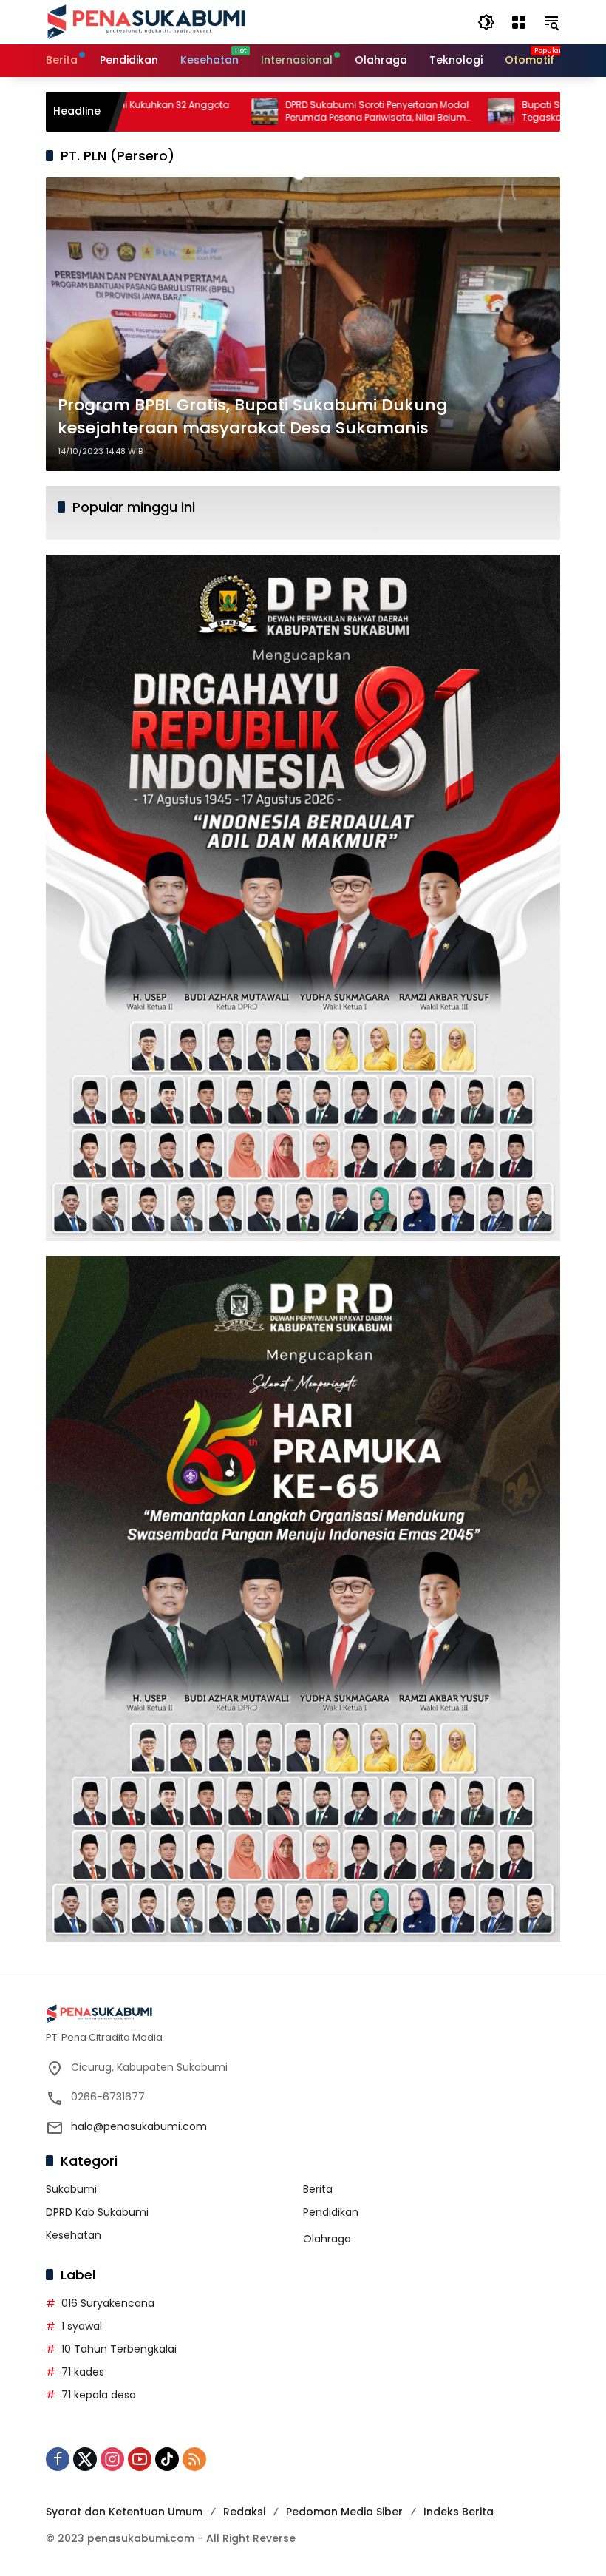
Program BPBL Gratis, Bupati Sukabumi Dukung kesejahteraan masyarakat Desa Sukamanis (252, 417)
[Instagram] (112, 2459)
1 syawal (82, 2326)
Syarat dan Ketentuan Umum (124, 2512)
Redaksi (244, 2512)
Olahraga (327, 2239)
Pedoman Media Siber (344, 2512)
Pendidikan (331, 2212)
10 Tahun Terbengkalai (119, 2349)
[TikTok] (167, 2459)
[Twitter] (85, 2459)
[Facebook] (58, 2459)
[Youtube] (140, 2459)
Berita (318, 2189)
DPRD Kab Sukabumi (97, 2212)
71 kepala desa (99, 2395)
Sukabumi (71, 2189)
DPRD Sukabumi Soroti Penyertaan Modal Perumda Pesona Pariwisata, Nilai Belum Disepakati (293, 112)
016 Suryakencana (108, 2303)
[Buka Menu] (519, 22)
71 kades (83, 2372)
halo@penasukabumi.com (139, 2126)
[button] (486, 22)
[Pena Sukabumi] (146, 21)
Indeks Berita (459, 2512)
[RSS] (194, 2459)
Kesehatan (74, 2235)
